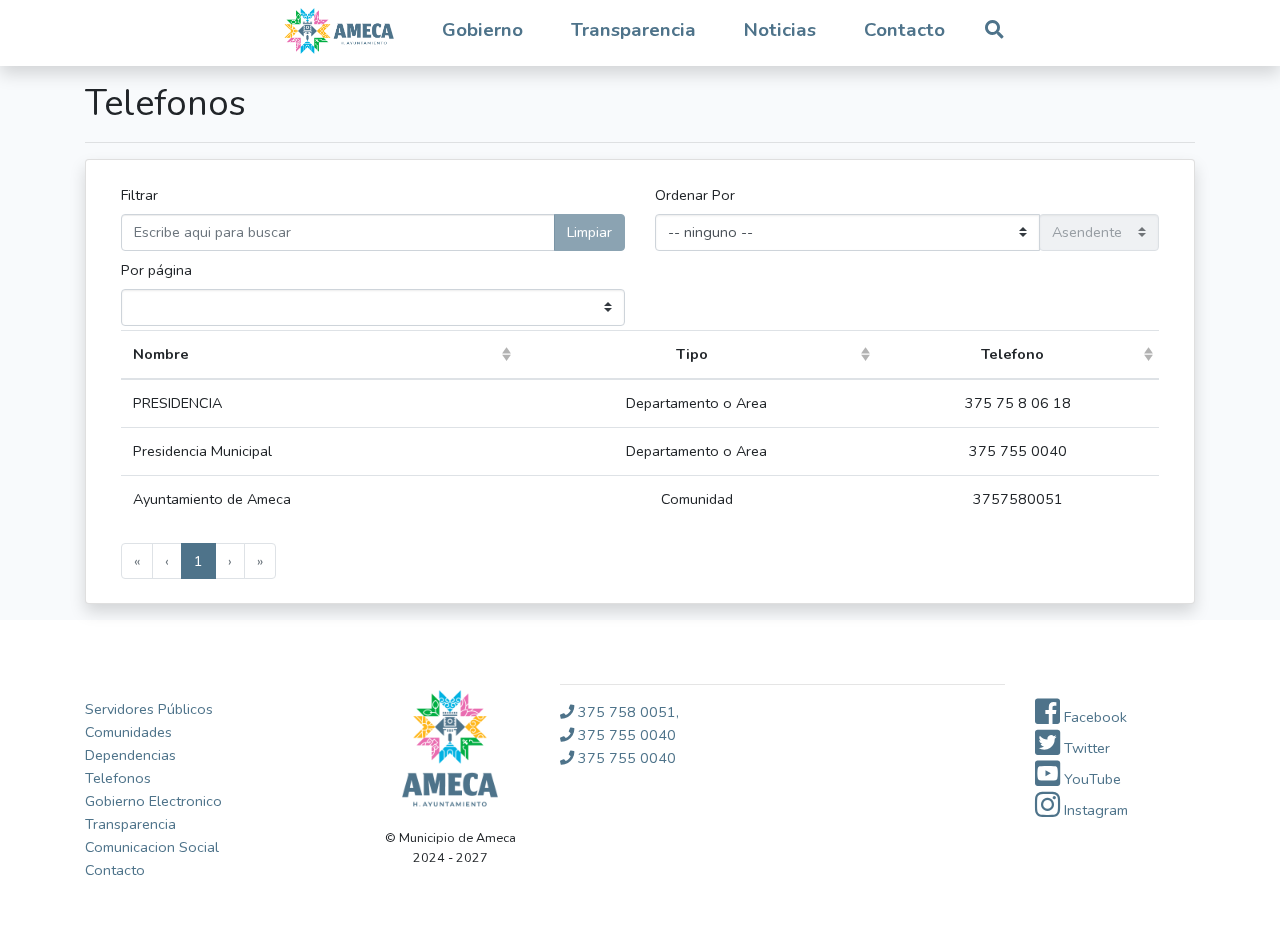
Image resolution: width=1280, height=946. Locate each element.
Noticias (780, 30)
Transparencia (130, 824)
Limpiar (589, 232)
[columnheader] (319, 354)
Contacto (904, 30)
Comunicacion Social (152, 847)
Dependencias (130, 755)
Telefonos (118, 778)
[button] (482, 31)
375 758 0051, (626, 712)
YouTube (1090, 779)
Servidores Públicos (149, 709)
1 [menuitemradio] (198, 561)
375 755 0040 (625, 735)
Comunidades (128, 732)
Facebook (1093, 717)
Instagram (1094, 810)
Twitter (1085, 748)
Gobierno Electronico (153, 801)
